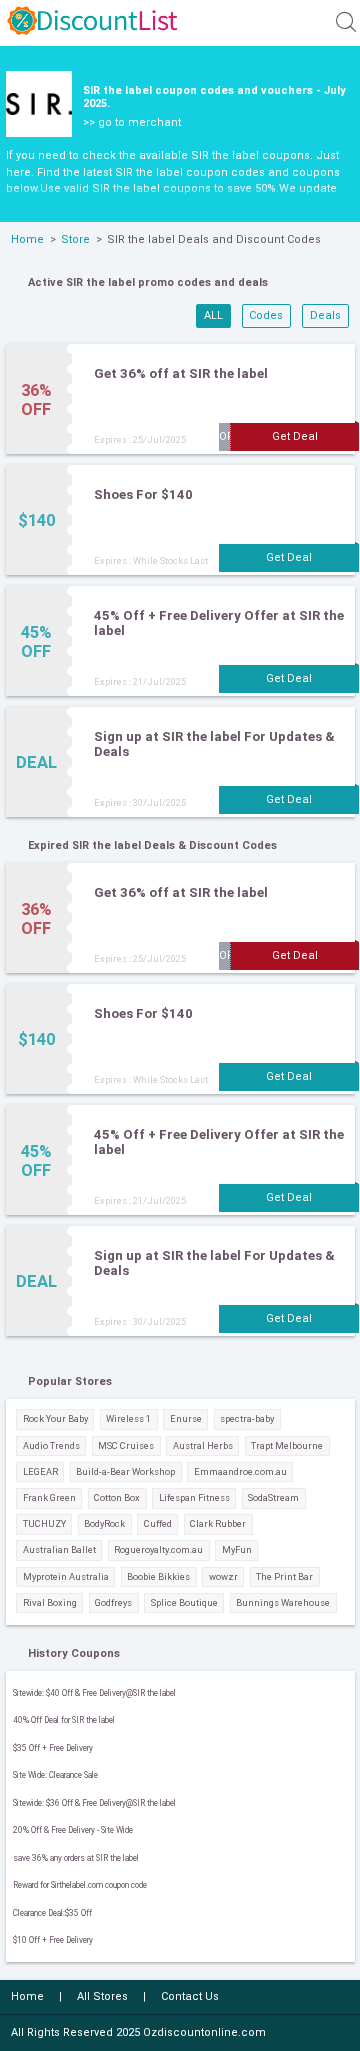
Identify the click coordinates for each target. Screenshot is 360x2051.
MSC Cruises (126, 1445)
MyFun (237, 1549)
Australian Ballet (59, 1549)
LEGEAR (40, 1471)
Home (27, 239)
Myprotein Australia (66, 1576)
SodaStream (273, 1497)
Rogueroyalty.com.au (158, 1549)
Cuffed (158, 1523)
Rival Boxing (50, 1602)
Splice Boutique (184, 1602)
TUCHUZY (44, 1523)
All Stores (102, 1996)
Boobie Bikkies (158, 1576)
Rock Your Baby (55, 1418)
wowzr (223, 1576)
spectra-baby (247, 1418)
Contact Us (190, 1996)
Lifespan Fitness (194, 1497)
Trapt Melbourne (287, 1445)
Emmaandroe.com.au (240, 1471)
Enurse (186, 1418)
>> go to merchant (132, 122)
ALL (213, 315)
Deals (325, 315)
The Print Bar (284, 1576)
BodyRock (104, 1523)
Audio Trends (51, 1445)
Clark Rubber (218, 1523)
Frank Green (49, 1497)
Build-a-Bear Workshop (125, 1471)
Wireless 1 (128, 1418)
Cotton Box (117, 1497)
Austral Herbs (203, 1445)
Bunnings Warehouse (283, 1602)
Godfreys (113, 1602)
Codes (266, 315)
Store (75, 239)
